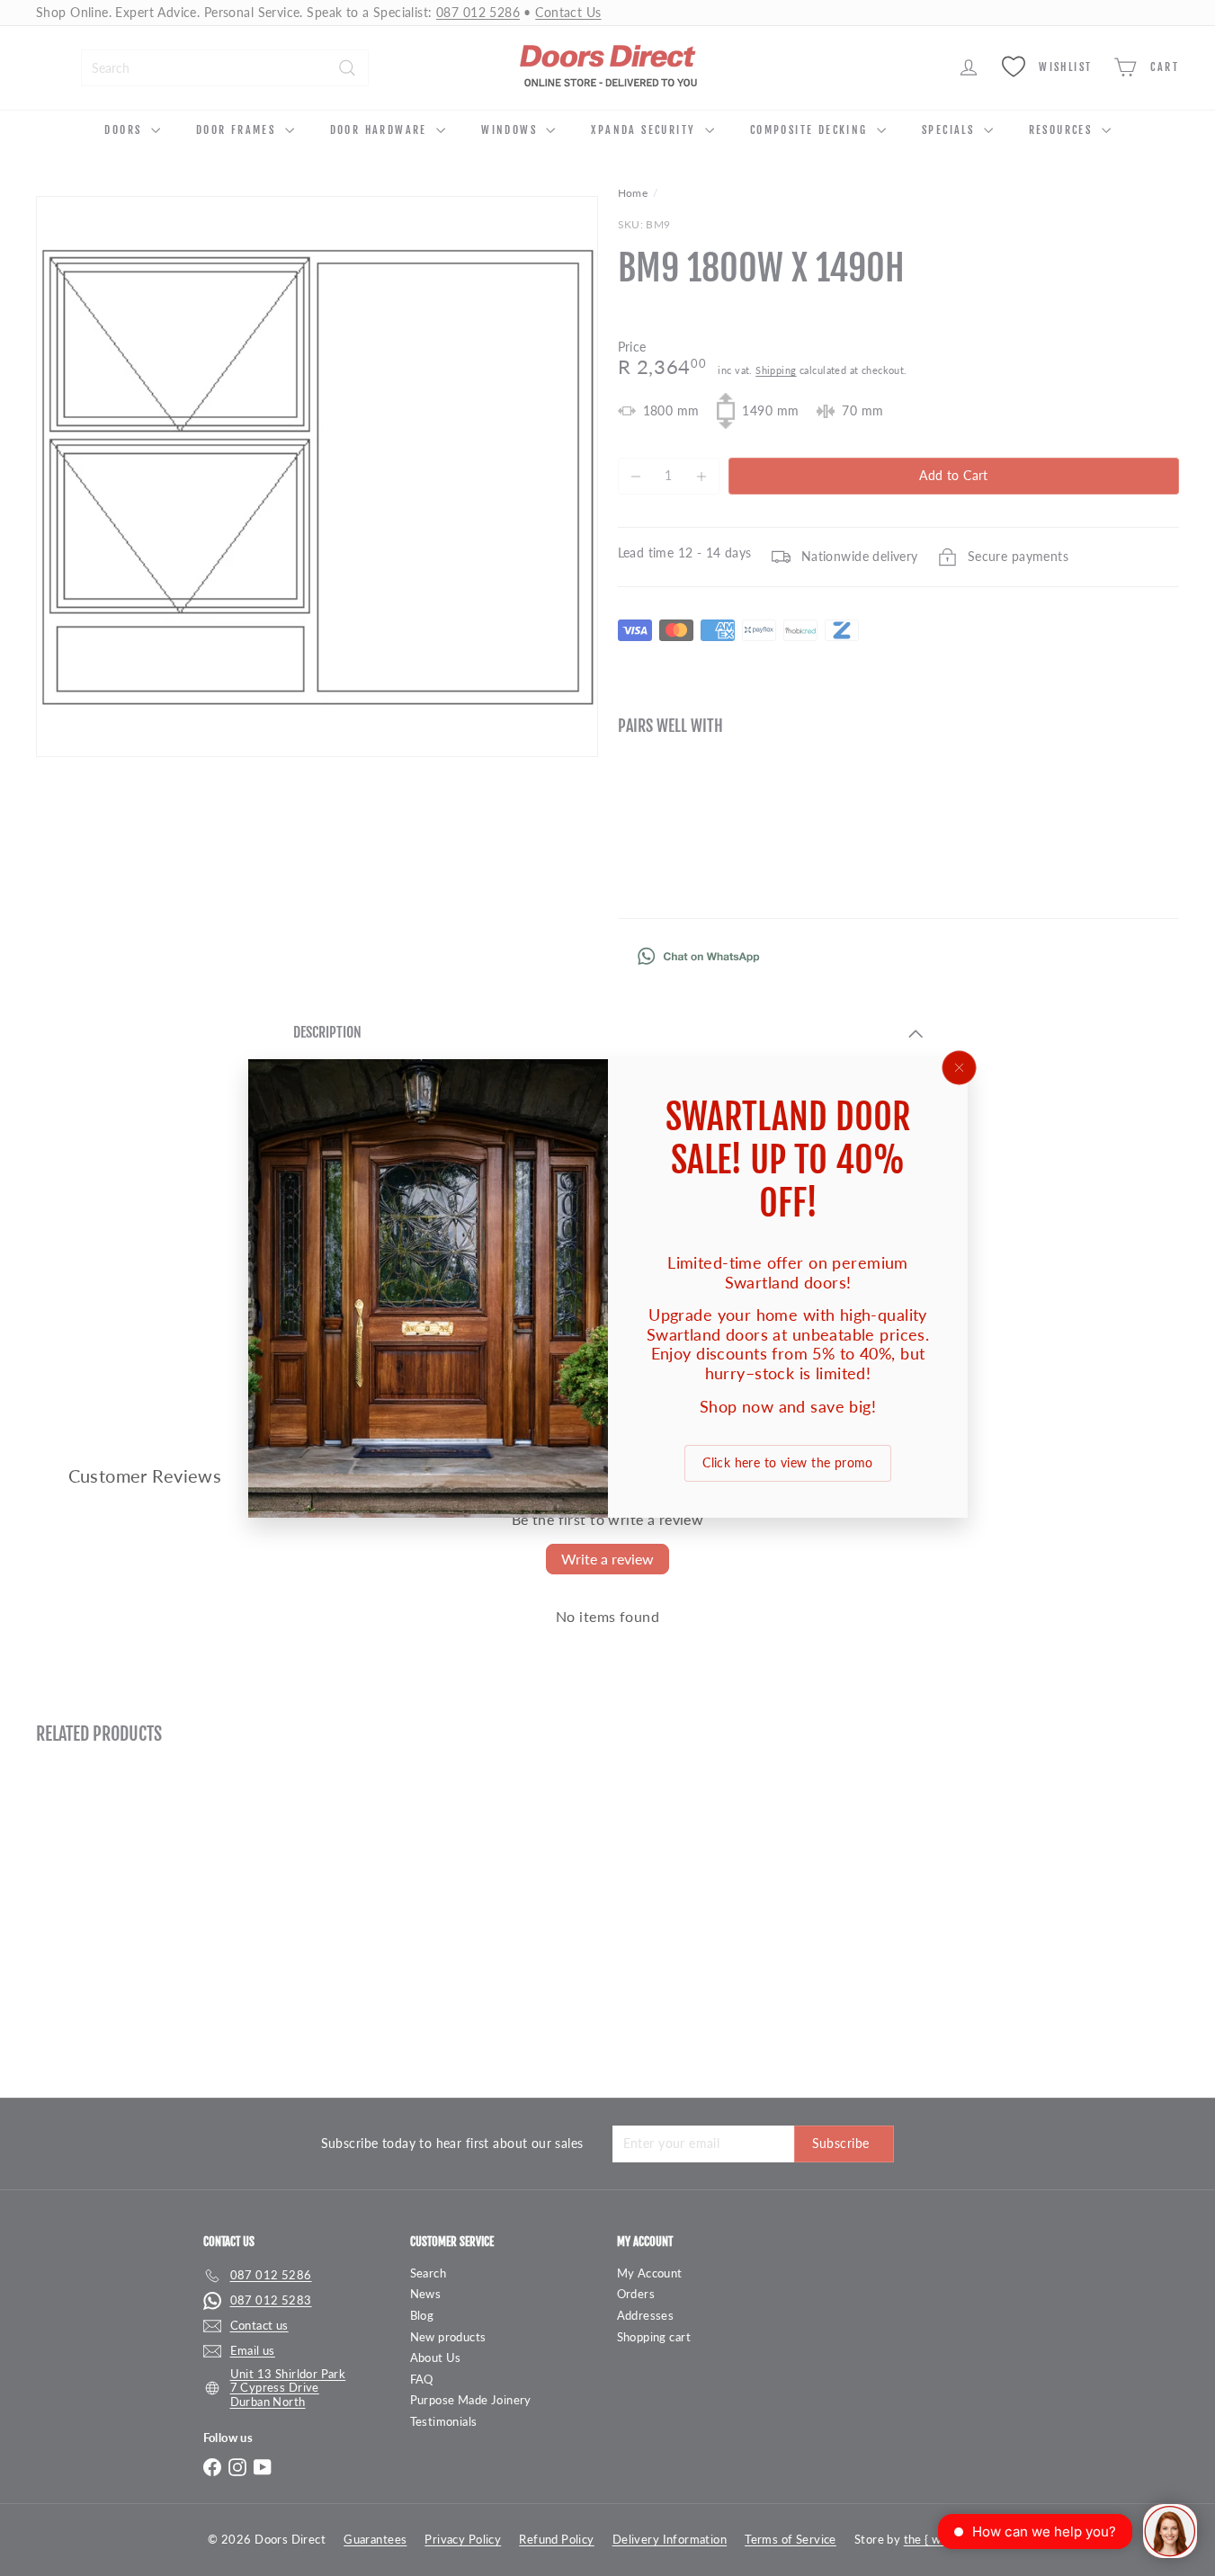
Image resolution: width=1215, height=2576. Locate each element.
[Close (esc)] (959, 1067)
